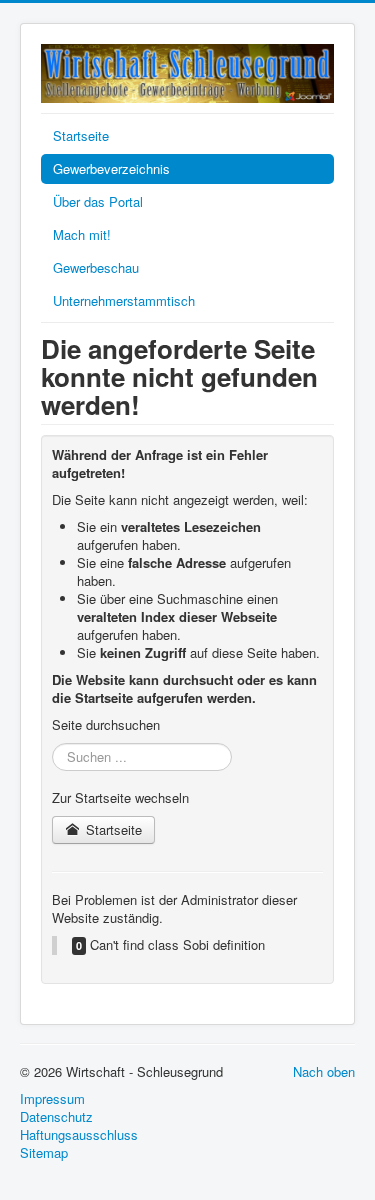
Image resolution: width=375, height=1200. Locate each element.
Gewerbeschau (96, 267)
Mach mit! (82, 234)
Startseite (81, 135)
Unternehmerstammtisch (124, 300)
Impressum (52, 1099)
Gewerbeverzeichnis (111, 168)
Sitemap (44, 1153)
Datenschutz (56, 1117)
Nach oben (324, 1071)
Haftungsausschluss (79, 1135)
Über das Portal (98, 201)
